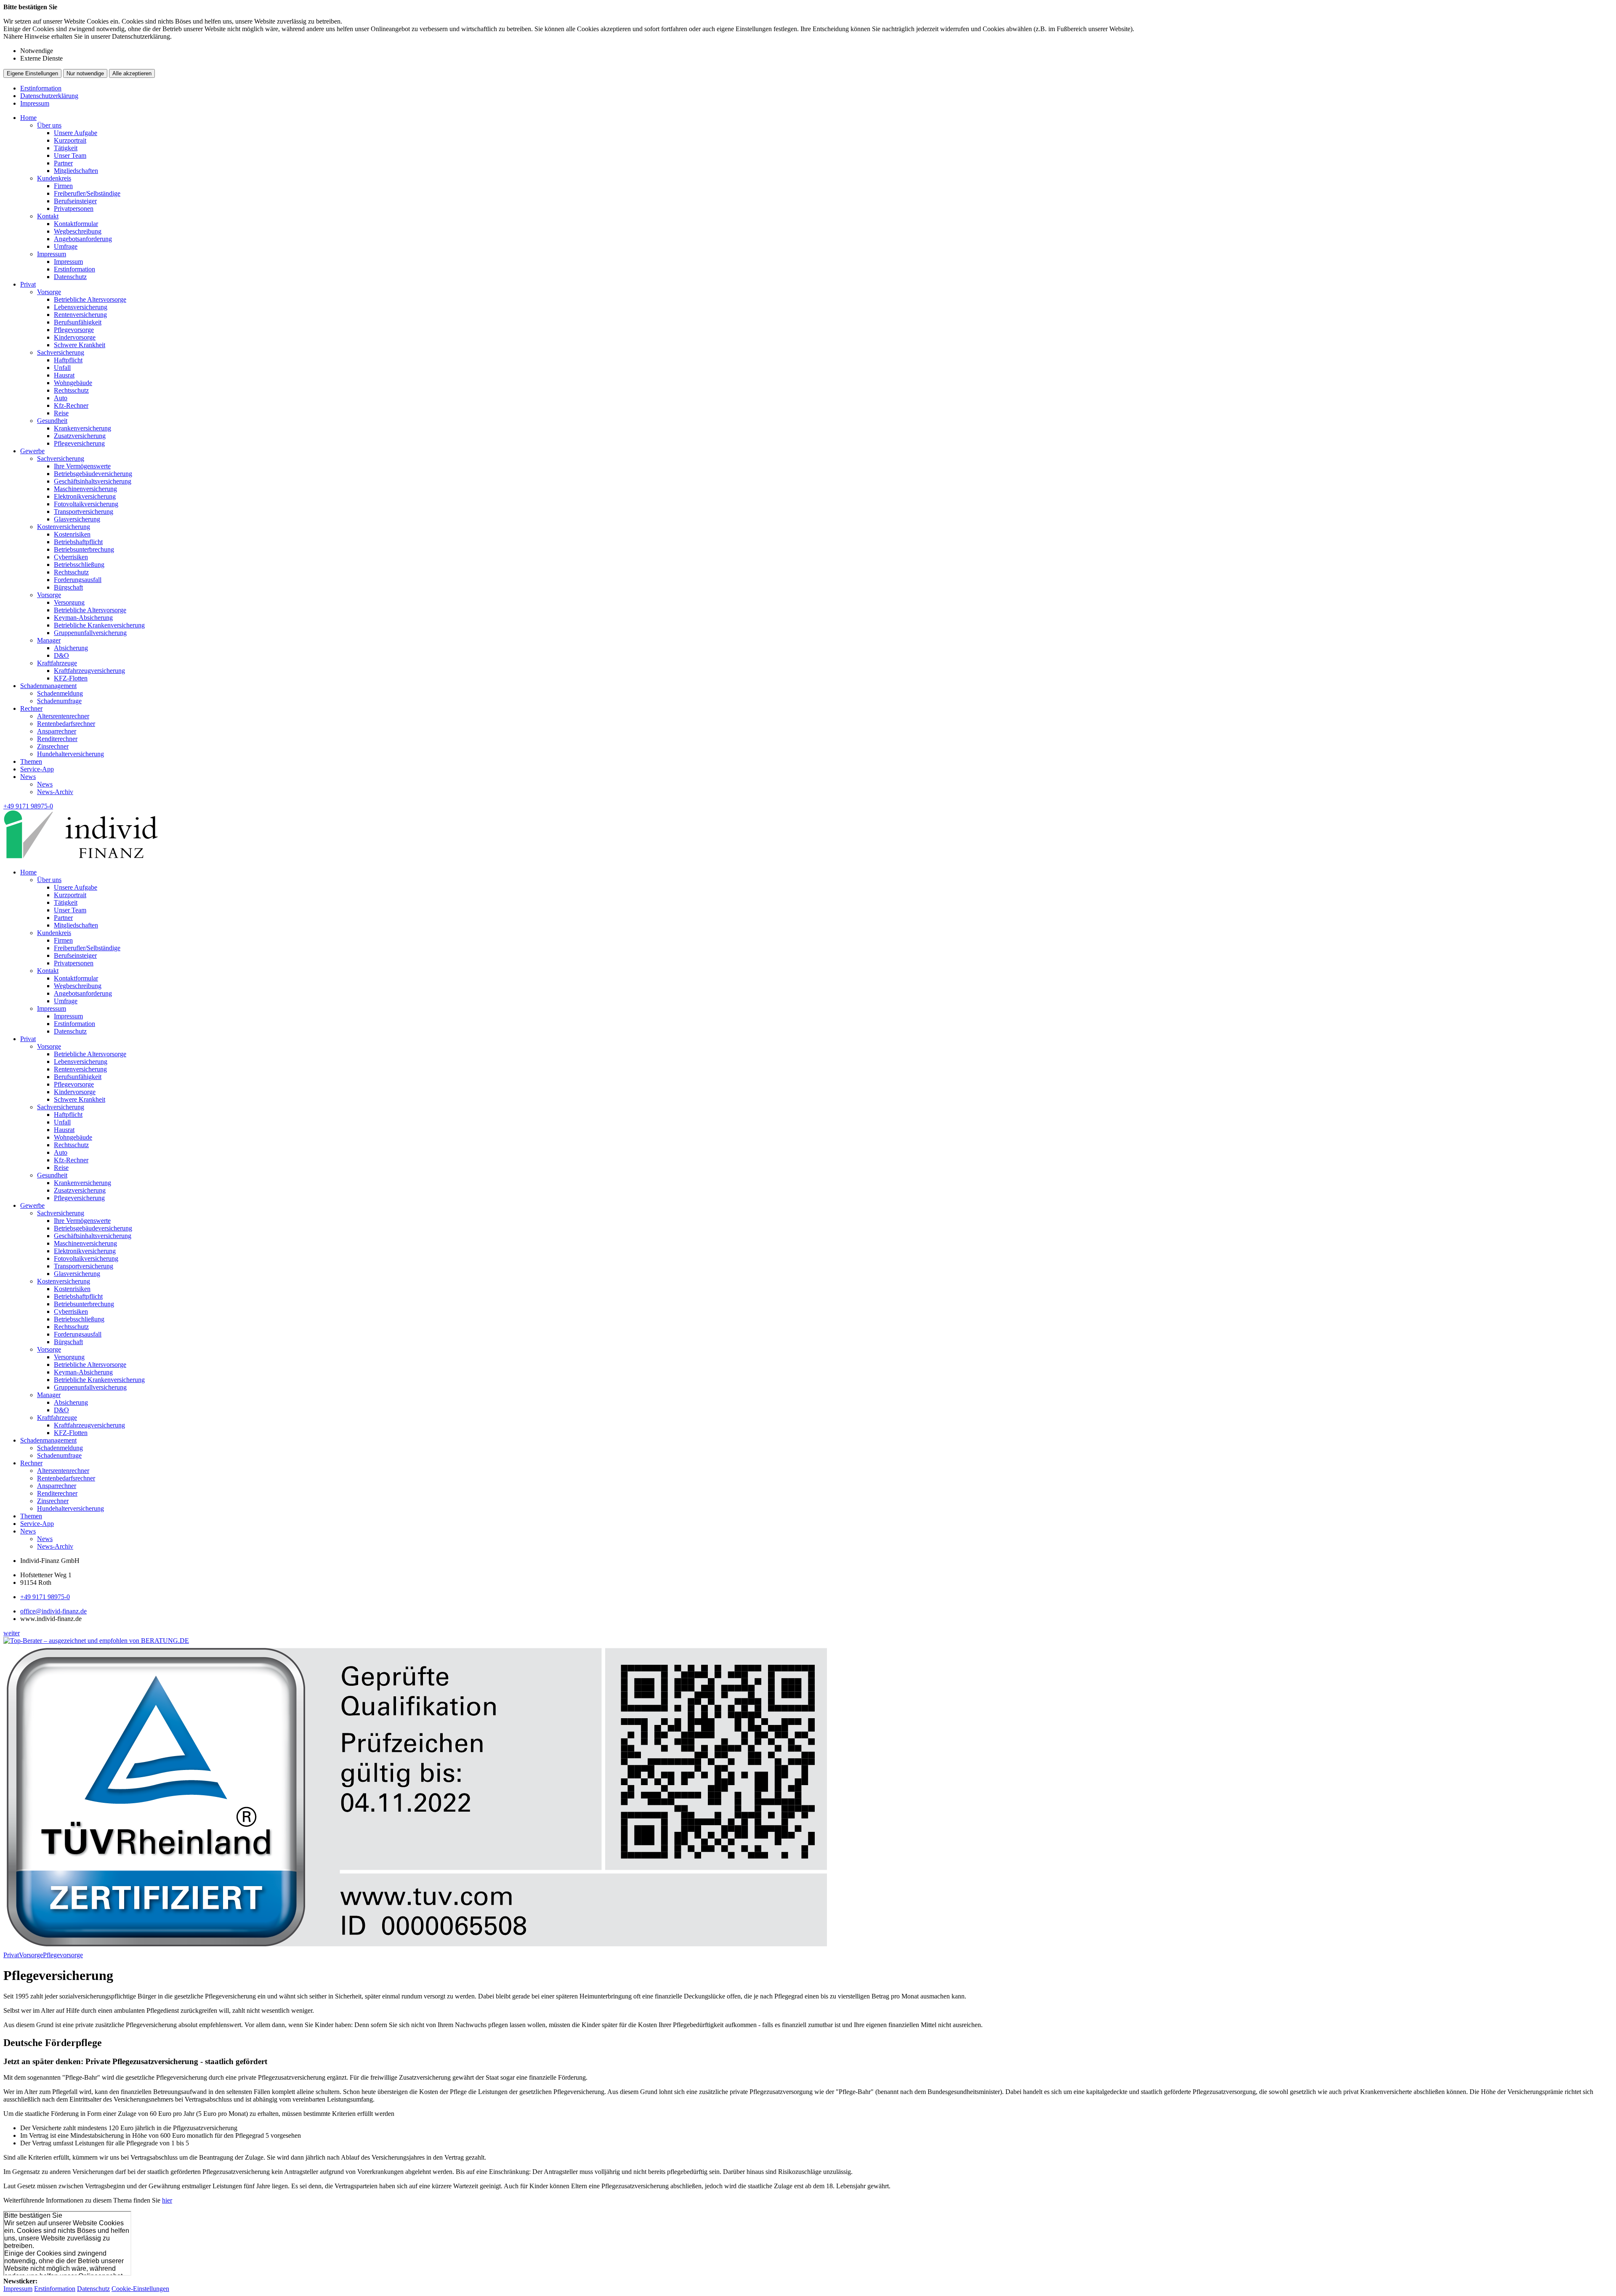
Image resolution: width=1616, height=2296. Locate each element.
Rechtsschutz (71, 390)
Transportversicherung (84, 512)
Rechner (31, 708)
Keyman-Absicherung (83, 618)
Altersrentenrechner (63, 716)
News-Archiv (55, 792)
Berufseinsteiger (75, 201)
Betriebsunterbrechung (84, 549)
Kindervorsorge (75, 337)
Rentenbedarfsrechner (66, 724)
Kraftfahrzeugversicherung (89, 671)
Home (28, 118)
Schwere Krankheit (80, 345)
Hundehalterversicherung (70, 754)
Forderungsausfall (78, 580)
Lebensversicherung (81, 307)
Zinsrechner (53, 746)
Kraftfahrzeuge (57, 663)
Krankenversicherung (82, 428)
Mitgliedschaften (76, 171)
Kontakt (48, 216)
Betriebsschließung (79, 565)
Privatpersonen (74, 209)
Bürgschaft (68, 587)
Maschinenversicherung (85, 489)
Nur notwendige (85, 73)
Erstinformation (41, 88)
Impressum (35, 103)
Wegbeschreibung (78, 231)
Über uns (49, 125)
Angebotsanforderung (83, 239)
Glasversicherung (77, 519)
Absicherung (71, 648)
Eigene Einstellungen (32, 73)
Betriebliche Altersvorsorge (90, 299)
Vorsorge (49, 292)
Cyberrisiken (71, 557)
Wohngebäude (73, 383)
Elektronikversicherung (85, 496)
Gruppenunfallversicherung (90, 633)
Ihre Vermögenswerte (82, 466)
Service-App (37, 769)
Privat (28, 284)
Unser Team (70, 155)
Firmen (63, 186)
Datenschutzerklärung (49, 96)
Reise (61, 413)
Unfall (62, 368)
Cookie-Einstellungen (140, 2289)
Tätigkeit (66, 148)
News (28, 777)
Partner (63, 163)
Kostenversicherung (64, 527)
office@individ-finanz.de (53, 1611)
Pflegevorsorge (74, 330)
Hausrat (64, 375)
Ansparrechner (57, 731)
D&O (61, 655)
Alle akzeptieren (132, 73)
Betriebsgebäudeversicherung (93, 474)
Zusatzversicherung (80, 436)
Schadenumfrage (59, 701)
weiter (12, 1633)
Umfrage (66, 246)
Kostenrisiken (72, 534)
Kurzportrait (70, 140)
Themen (31, 761)
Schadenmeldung (60, 693)
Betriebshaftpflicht (78, 542)
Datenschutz (70, 277)
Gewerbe (32, 451)
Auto (61, 398)
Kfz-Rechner (71, 405)
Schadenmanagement (48, 686)
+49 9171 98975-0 (45, 1597)
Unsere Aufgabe (76, 133)
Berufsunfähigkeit (78, 322)
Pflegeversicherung (79, 443)
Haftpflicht (68, 360)
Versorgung (69, 602)
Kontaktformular (76, 224)
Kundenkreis (54, 178)
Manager (49, 640)
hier (167, 2200)
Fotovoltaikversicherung (86, 504)
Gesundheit (52, 421)
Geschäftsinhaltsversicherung (93, 481)
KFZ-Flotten (71, 678)
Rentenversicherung (80, 315)
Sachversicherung (61, 352)
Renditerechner (57, 739)
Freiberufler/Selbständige (87, 193)
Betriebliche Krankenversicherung (99, 625)
